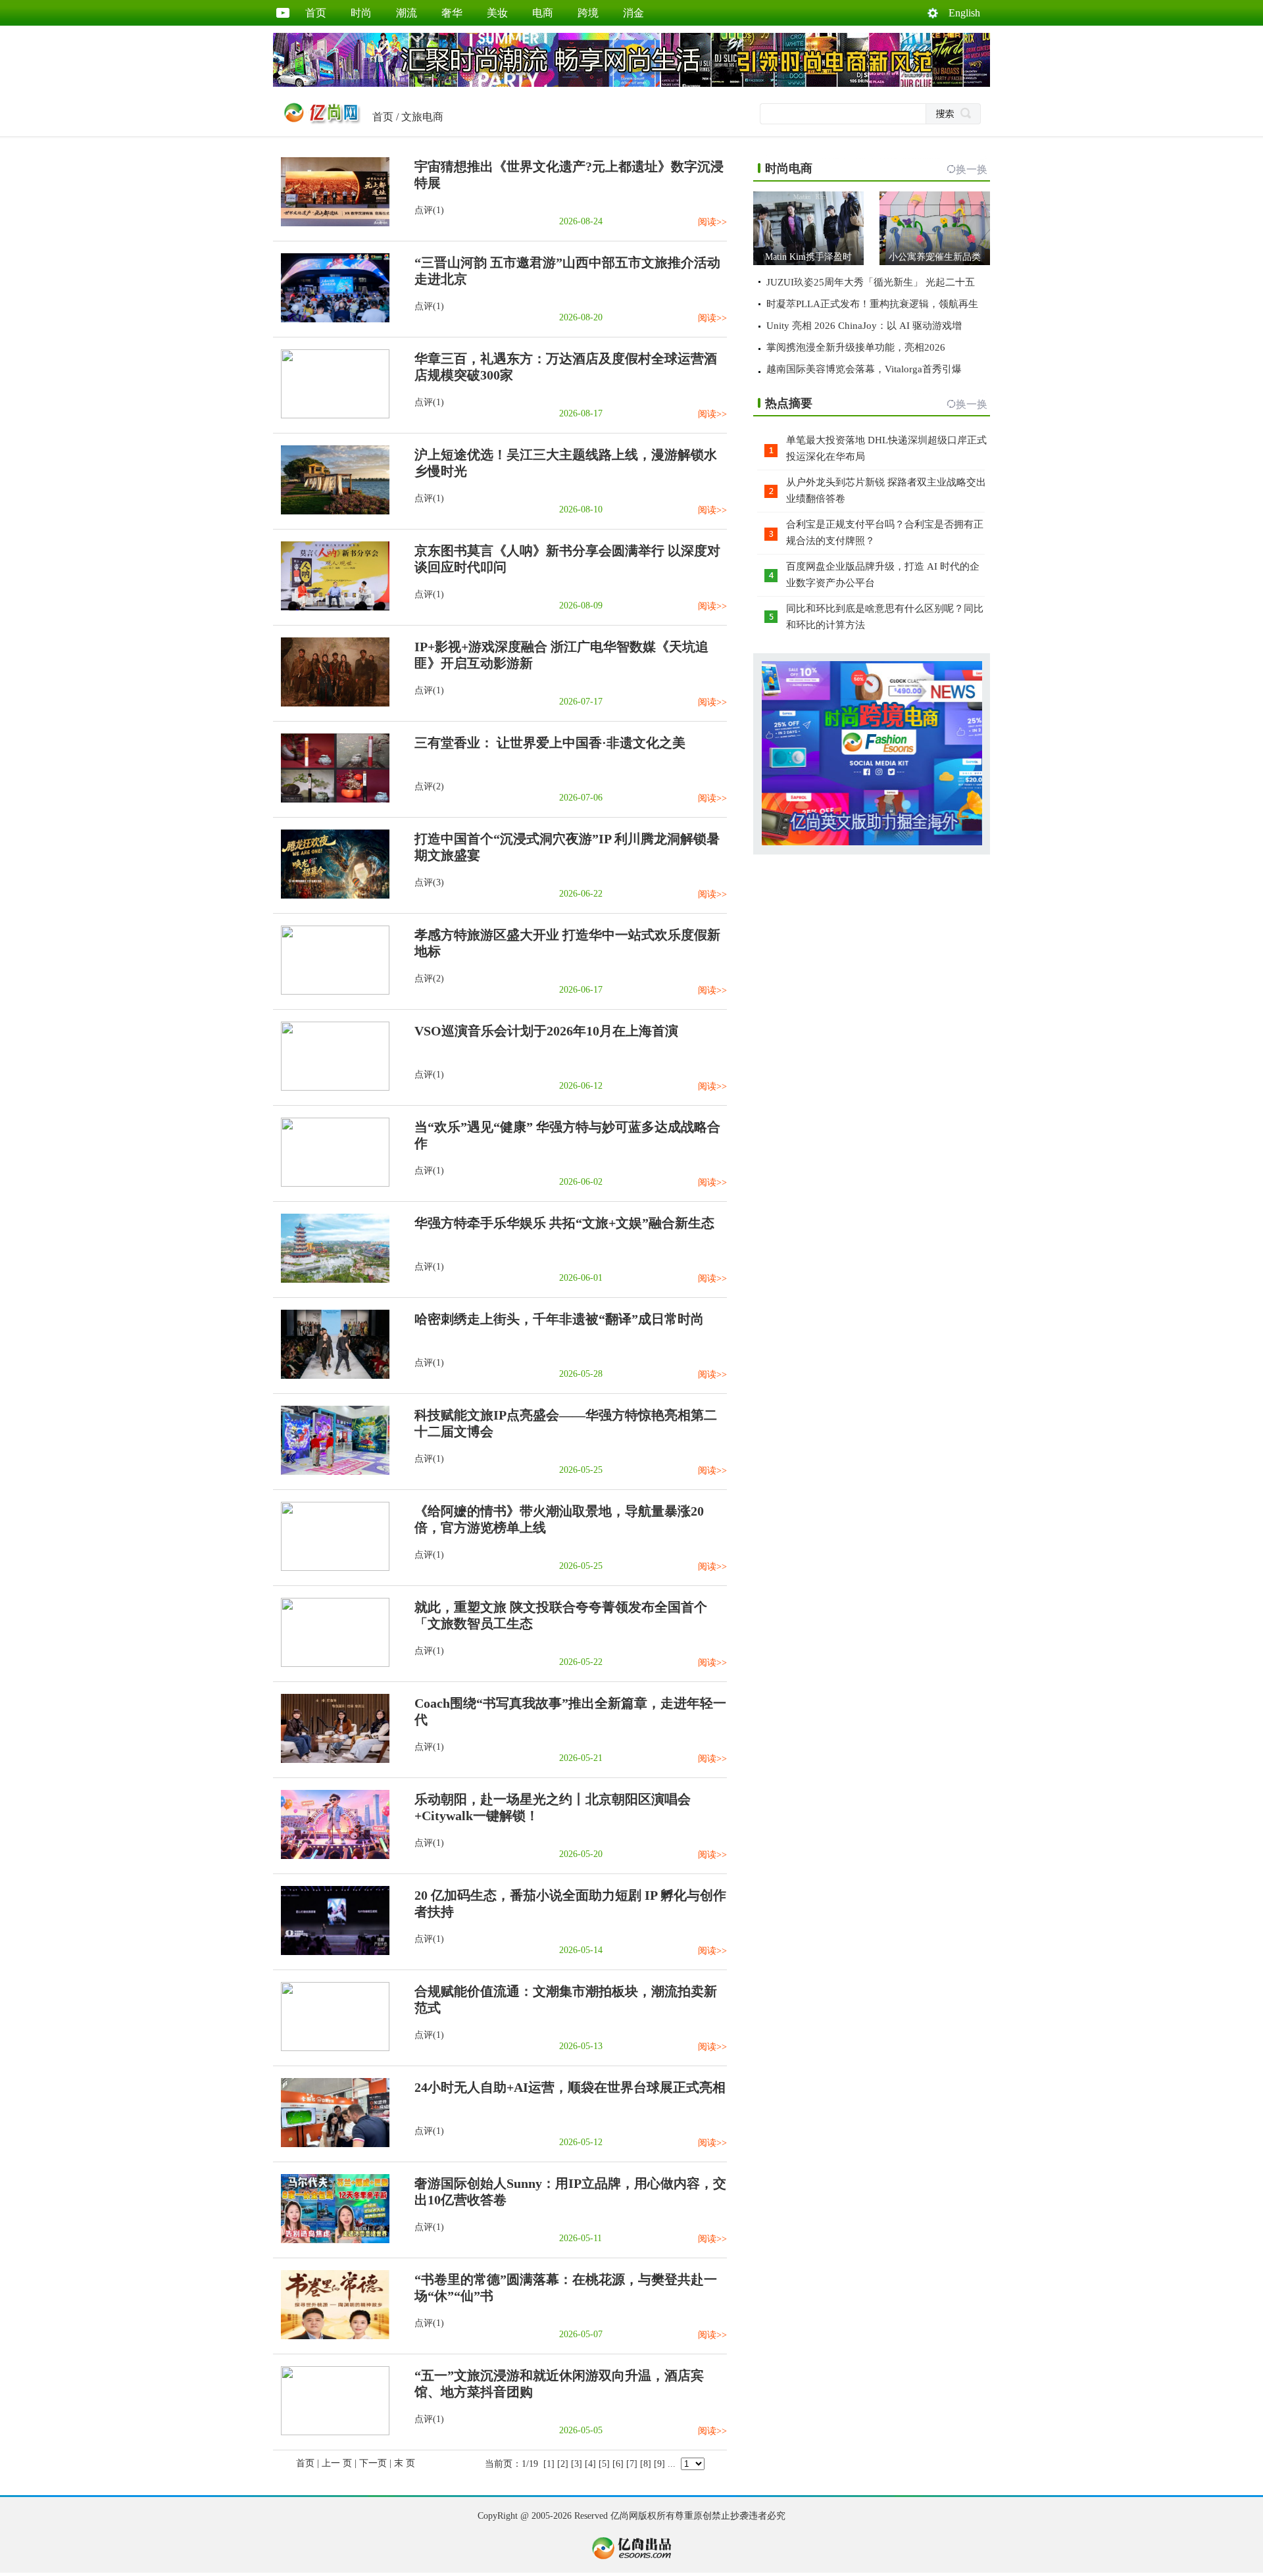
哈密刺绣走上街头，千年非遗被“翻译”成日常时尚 (559, 1319)
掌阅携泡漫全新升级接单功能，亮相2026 (856, 347)
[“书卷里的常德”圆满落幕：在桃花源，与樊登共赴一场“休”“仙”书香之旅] (331, 2336)
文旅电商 (422, 117)
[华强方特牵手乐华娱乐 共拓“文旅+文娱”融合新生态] (331, 1280)
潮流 (407, 13)
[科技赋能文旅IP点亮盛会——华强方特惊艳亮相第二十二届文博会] (331, 1472)
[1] (549, 2464)
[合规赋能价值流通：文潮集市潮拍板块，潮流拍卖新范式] (331, 2048)
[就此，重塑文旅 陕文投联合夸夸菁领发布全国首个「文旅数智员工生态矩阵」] (331, 1664)
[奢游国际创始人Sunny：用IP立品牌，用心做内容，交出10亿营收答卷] (331, 2240)
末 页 (405, 2463)
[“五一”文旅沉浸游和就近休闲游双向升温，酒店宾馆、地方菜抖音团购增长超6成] (331, 2432)
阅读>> (712, 222)
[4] (590, 2464)
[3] (577, 2464)
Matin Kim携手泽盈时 (808, 257)
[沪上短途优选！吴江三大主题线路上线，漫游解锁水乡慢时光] (331, 511)
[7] (632, 2464)
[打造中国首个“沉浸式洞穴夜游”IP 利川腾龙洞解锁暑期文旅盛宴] (331, 896)
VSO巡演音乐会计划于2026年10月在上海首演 (546, 1031)
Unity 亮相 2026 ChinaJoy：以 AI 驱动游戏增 (864, 326)
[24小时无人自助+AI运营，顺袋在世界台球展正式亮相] (331, 2144)
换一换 (972, 169)
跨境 (588, 13)
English (964, 13)
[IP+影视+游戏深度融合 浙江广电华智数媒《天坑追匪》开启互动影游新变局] (331, 704)
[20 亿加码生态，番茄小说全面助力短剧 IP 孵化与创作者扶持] (331, 1952)
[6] (618, 2464)
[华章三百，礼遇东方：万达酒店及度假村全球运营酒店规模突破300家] (331, 415)
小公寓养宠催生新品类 (935, 257)
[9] (659, 2464)
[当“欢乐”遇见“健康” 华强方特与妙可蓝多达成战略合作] (331, 1184)
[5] (604, 2464)
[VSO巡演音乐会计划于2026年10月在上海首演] (331, 1088)
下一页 (373, 2463)
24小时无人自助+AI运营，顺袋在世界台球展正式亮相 (570, 2087)
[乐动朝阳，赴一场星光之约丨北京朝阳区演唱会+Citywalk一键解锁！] (331, 1856)
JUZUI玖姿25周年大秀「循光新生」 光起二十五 (871, 282)
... (672, 2464)
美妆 (497, 13)
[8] (646, 2464)
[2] (563, 2464)
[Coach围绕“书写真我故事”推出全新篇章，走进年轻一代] (331, 1760)
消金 (633, 13)
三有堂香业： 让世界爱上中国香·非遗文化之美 (550, 743)
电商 (543, 13)
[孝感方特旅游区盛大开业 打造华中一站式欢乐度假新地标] (331, 992)
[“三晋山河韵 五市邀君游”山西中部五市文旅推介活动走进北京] (331, 319)
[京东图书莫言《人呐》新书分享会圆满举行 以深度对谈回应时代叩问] (331, 607)
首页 (316, 13)
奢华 (452, 13)
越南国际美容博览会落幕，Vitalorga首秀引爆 (864, 369)
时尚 (361, 13)
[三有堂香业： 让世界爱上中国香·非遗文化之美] (331, 800)
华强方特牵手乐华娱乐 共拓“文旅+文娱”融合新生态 (564, 1223)
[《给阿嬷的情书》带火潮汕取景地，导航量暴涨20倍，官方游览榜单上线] (331, 1568)
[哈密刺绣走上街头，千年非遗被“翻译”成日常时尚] (331, 1376)
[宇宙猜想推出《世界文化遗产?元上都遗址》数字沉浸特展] (331, 223)
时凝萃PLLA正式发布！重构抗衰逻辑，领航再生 (872, 304)
